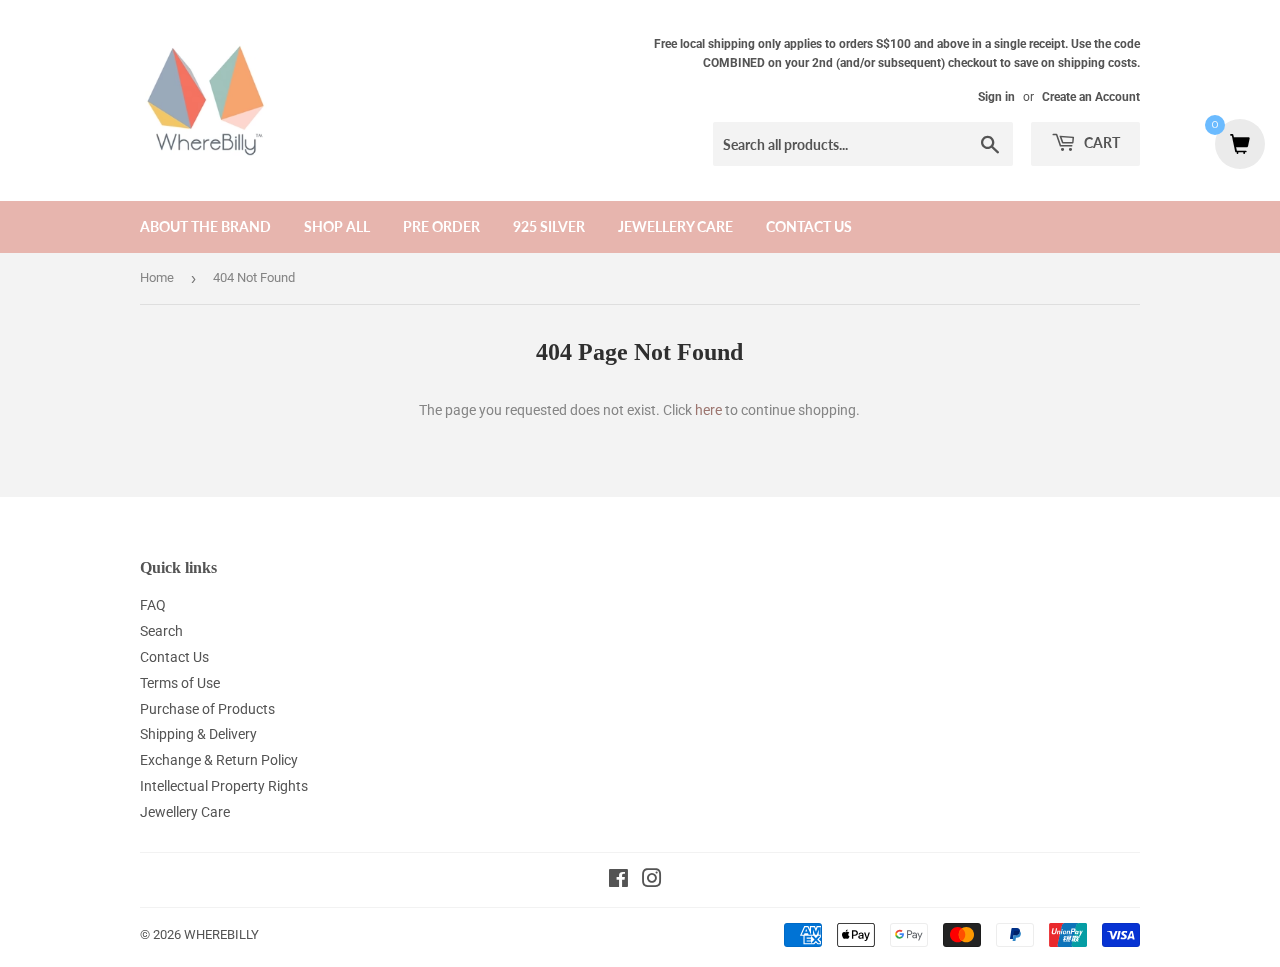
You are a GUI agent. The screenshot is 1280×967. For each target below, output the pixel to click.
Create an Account (1091, 97)
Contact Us (809, 226)
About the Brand (205, 226)
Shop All (337, 226)
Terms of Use (180, 683)
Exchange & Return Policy (219, 760)
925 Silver (549, 226)
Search (161, 631)
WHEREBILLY (221, 934)
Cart (1100, 142)
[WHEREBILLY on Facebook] (618, 881)
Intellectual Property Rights (224, 786)
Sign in (996, 97)
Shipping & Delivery (198, 734)
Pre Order (441, 226)
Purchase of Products (207, 709)
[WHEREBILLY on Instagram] (652, 881)
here (708, 410)
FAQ (153, 605)
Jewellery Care (675, 226)
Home (157, 277)
